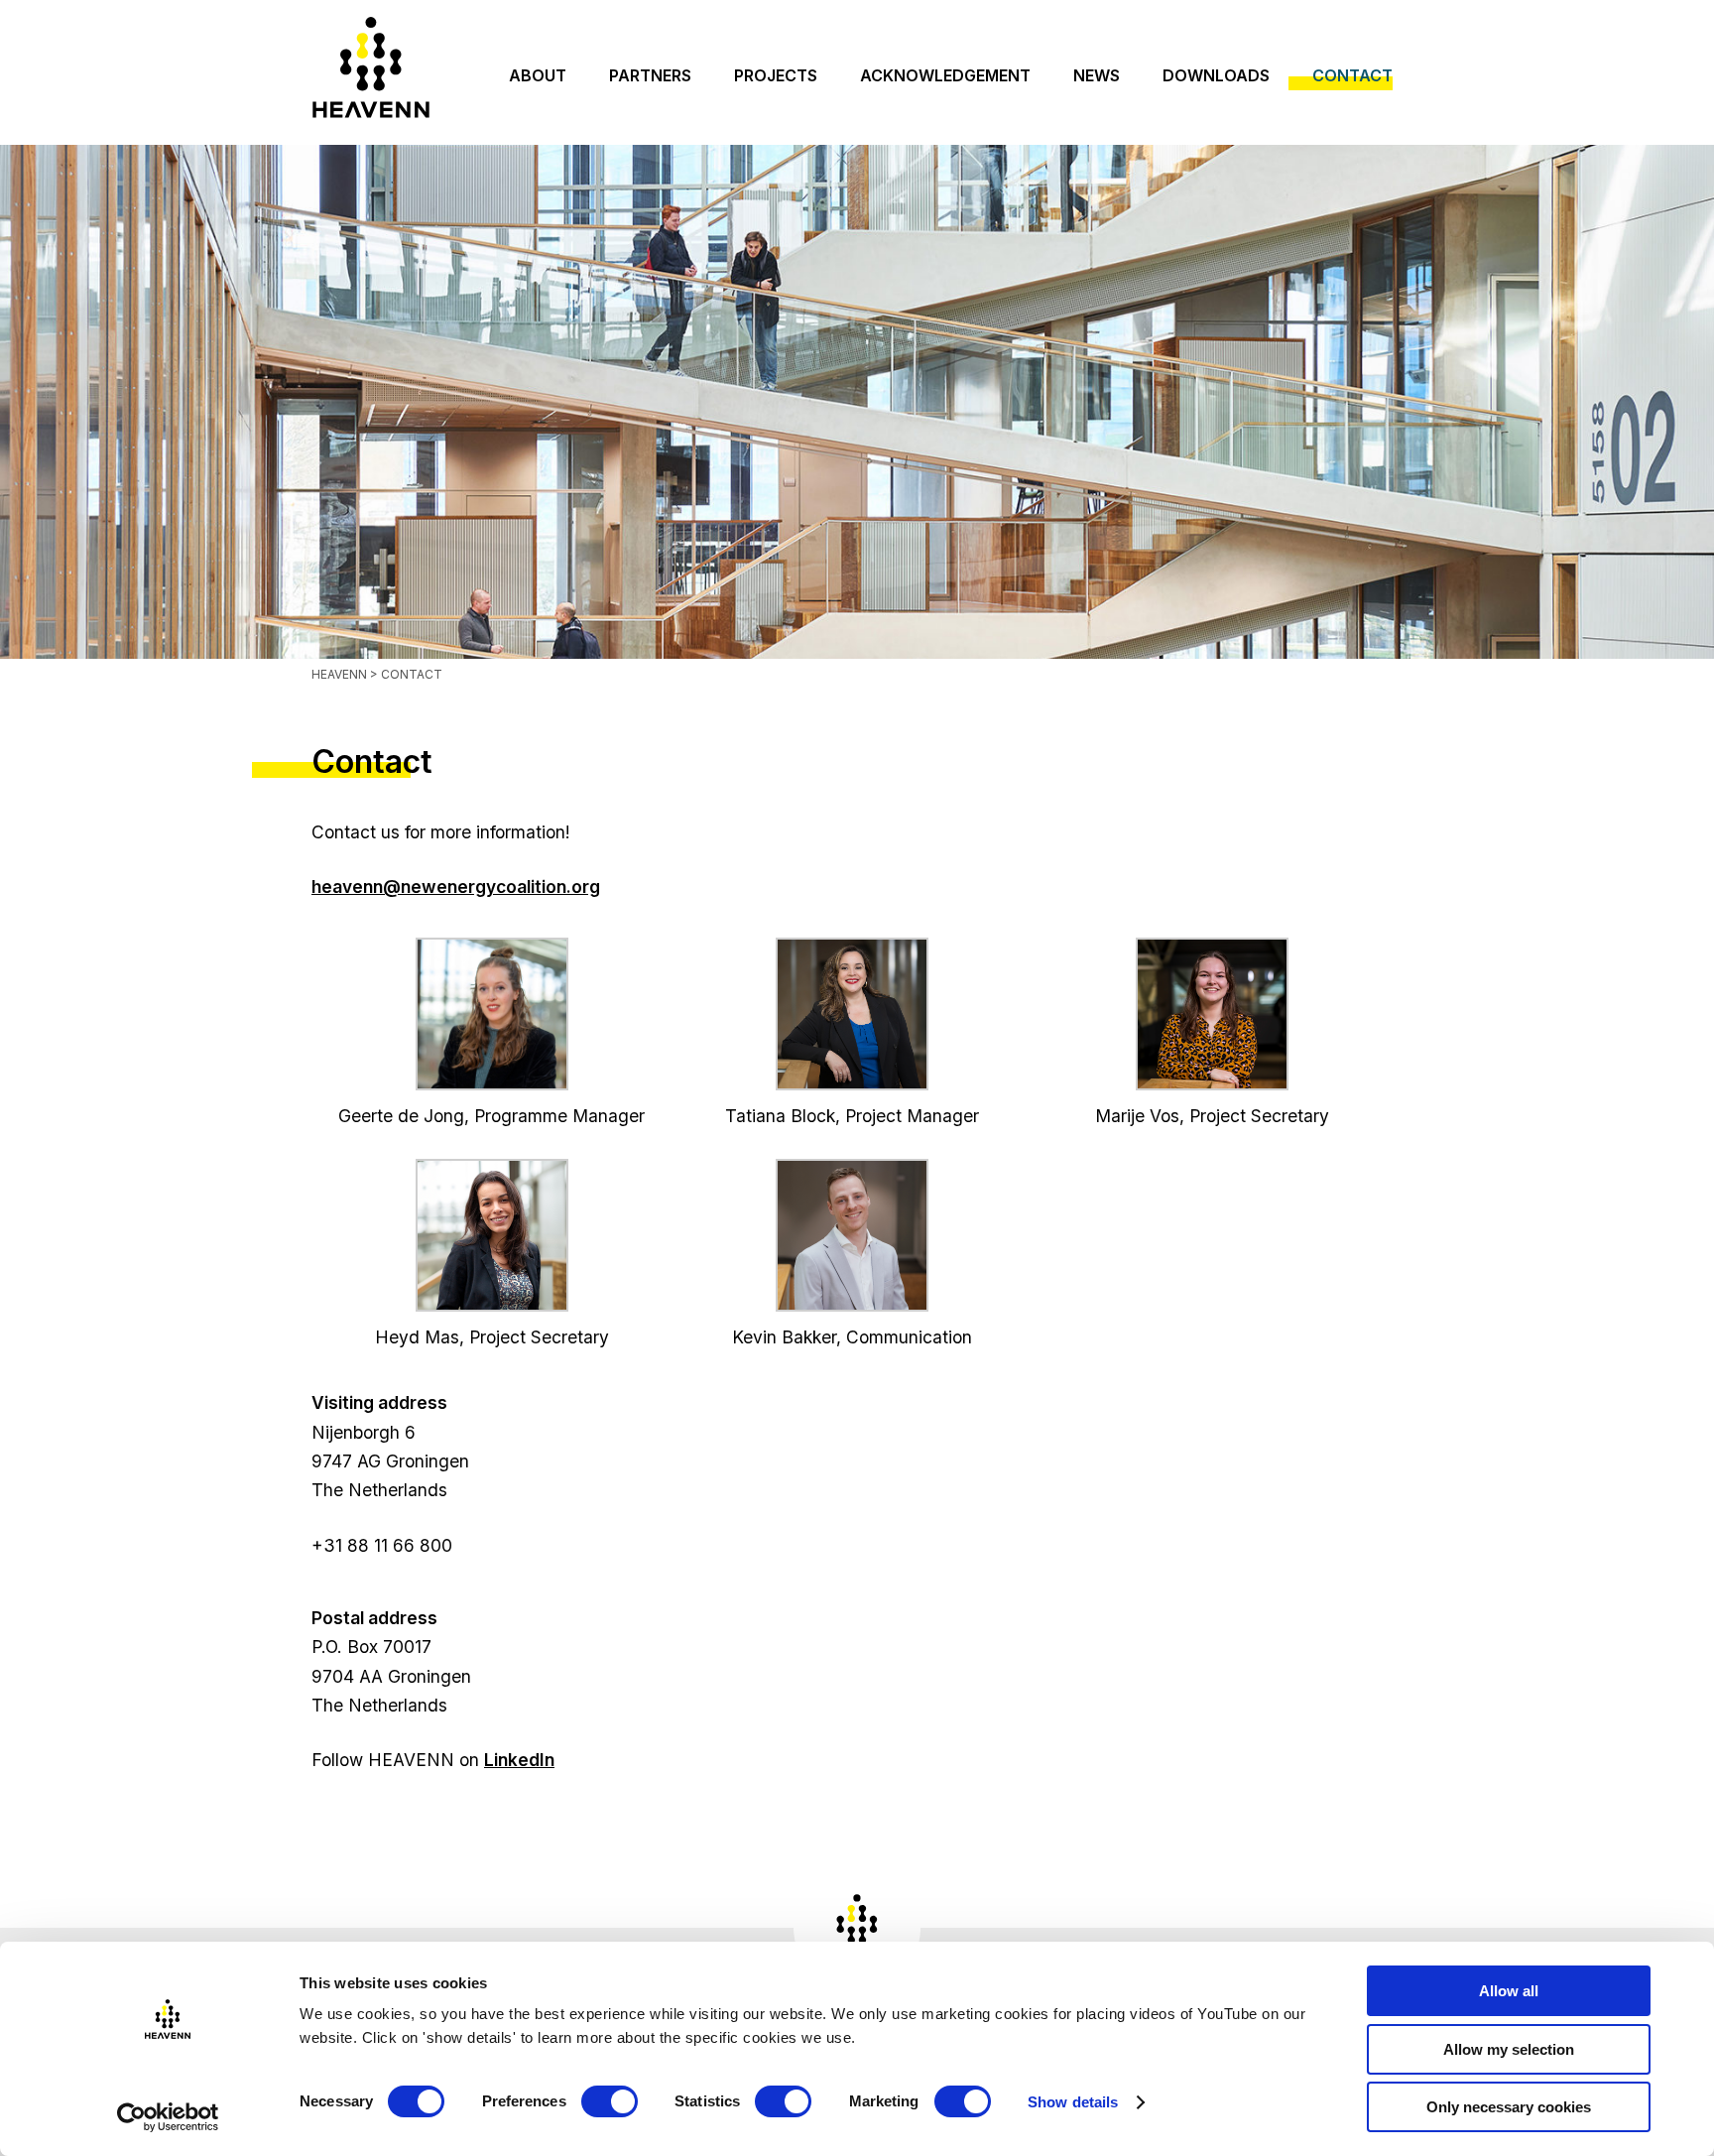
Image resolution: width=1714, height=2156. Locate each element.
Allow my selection (1509, 2049)
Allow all (1509, 1991)
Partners (650, 75)
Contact (1352, 75)
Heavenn (339, 674)
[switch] (610, 2101)
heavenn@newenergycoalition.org (456, 887)
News (1097, 75)
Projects (776, 75)
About (538, 75)
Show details (1073, 2102)
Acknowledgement (945, 75)
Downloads (1216, 75)
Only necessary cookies (1509, 2107)
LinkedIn (519, 1760)
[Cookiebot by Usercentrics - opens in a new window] (168, 2117)
